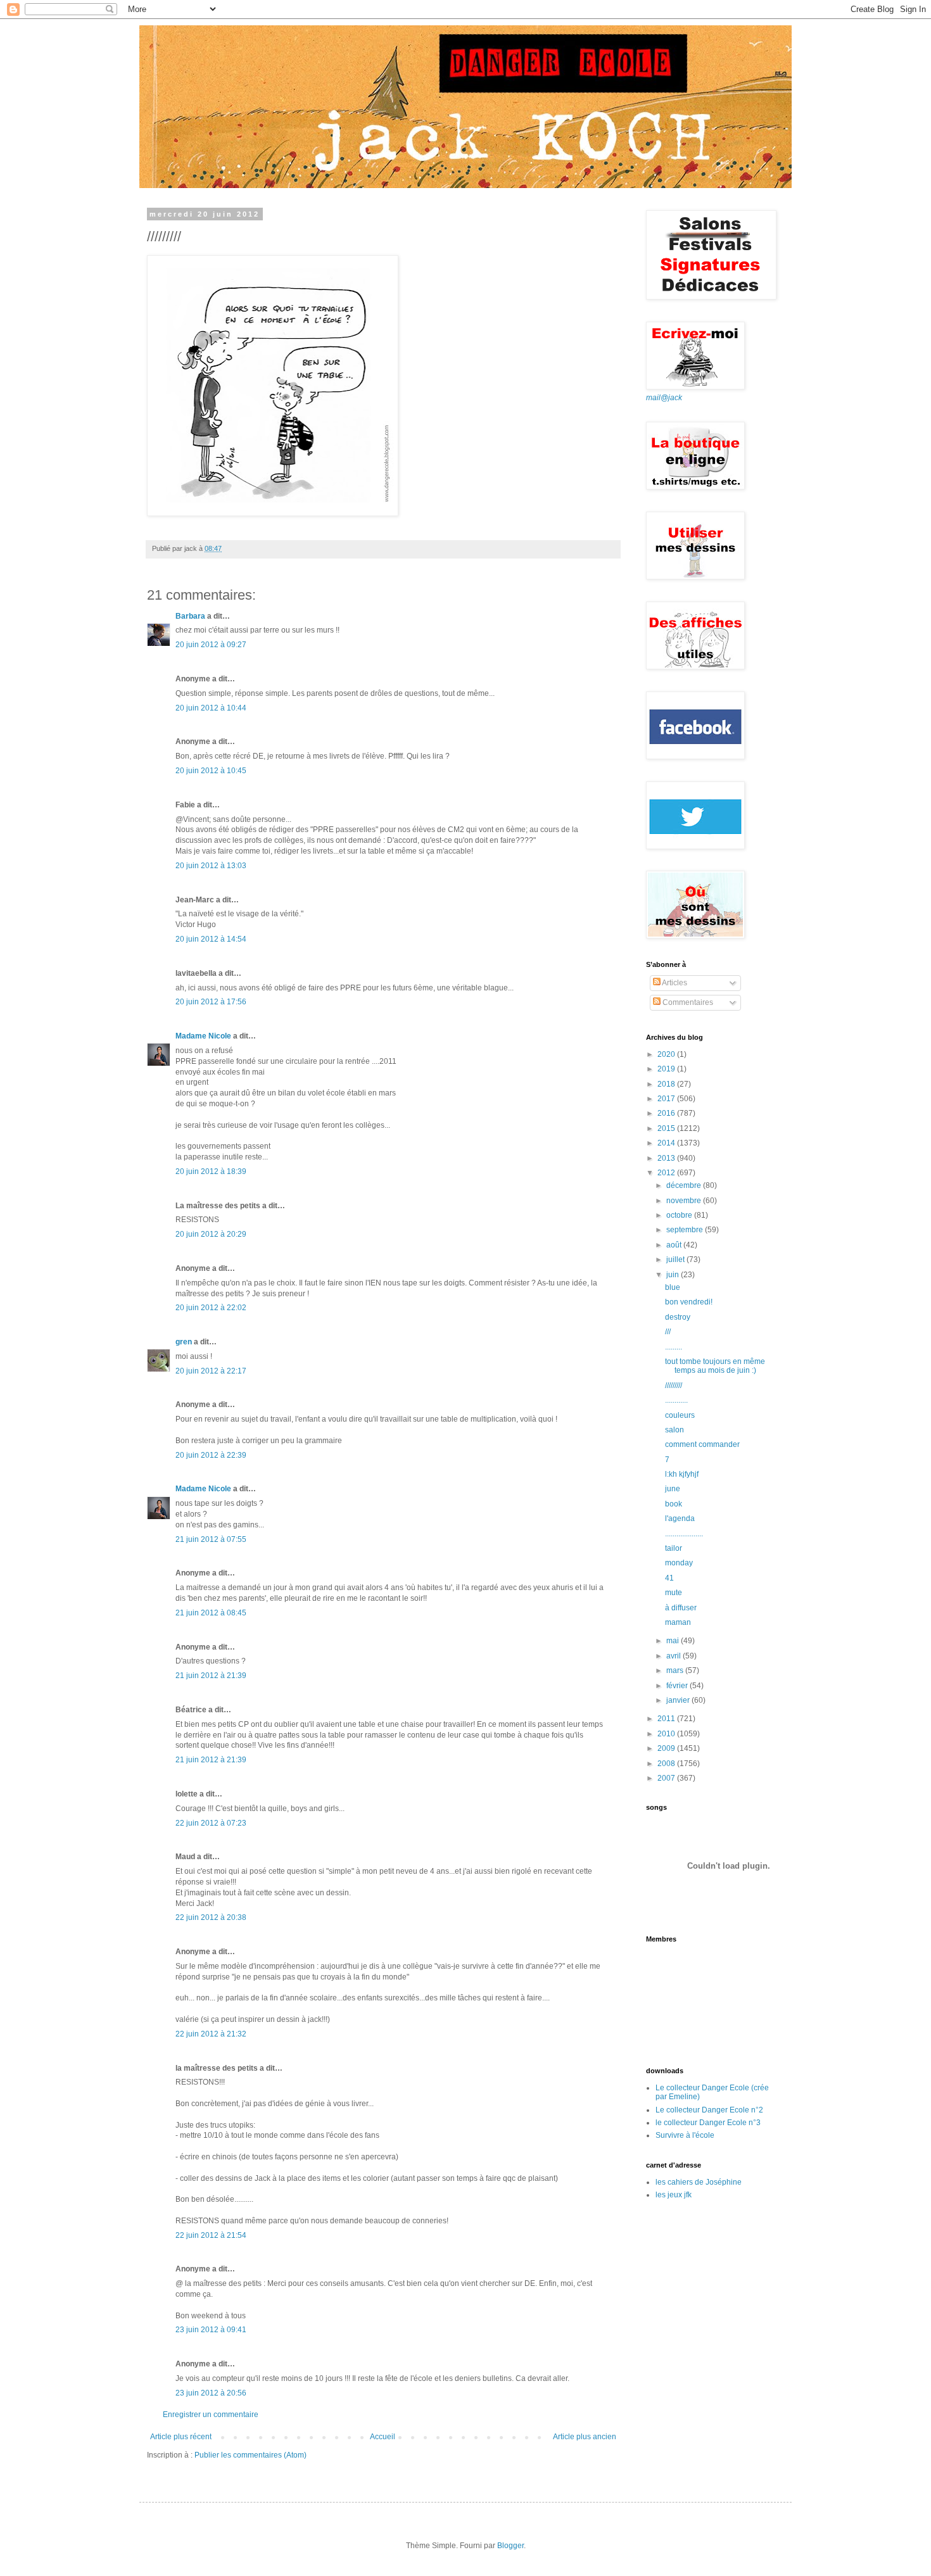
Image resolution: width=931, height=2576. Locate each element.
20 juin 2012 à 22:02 (211, 1308)
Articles (674, 983)
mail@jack (664, 398)
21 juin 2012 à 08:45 (211, 1613)
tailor (674, 1548)
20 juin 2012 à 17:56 (211, 1002)
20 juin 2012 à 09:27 (211, 645)
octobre (680, 1215)
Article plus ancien (585, 2437)
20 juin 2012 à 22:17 (211, 1371)
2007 (667, 1778)
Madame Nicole (204, 1036)
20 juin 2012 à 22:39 (211, 1455)
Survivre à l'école (685, 2135)
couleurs (680, 1415)
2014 (667, 1143)
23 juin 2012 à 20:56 (211, 2393)
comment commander (702, 1444)
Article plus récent (181, 2437)
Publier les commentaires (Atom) (250, 2455)
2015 (667, 1128)
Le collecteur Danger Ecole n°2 (709, 2110)
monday (679, 1563)
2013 (667, 1158)
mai (674, 1641)
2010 (667, 1734)
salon (674, 1430)
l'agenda (680, 1518)
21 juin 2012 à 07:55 (211, 1539)
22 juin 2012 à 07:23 (211, 1823)
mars (676, 1670)
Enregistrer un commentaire (211, 2415)
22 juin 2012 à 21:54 (211, 2235)
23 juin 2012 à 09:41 (211, 2330)
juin (674, 1275)
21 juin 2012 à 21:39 (211, 1676)
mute (674, 1593)
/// (668, 1332)
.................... (684, 1534)
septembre (686, 1230)
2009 (667, 1748)
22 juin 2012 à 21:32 (211, 2034)
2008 (667, 1764)
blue (673, 1287)
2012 (667, 1173)
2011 (667, 1719)
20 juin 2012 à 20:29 (211, 1234)
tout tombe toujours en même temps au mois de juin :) (715, 1366)
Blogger (510, 2546)
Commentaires (687, 1002)
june (673, 1489)
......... (674, 1347)
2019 (667, 1069)
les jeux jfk (674, 2195)
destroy (678, 1317)
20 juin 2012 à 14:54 (211, 939)
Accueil (383, 2437)
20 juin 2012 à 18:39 (211, 1171)
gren (184, 1342)
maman (678, 1622)
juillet (676, 1260)
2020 (667, 1054)
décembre (685, 1185)
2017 (667, 1099)
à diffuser (681, 1608)
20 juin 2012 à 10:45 (211, 771)
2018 (667, 1084)
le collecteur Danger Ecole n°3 (708, 2123)
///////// (674, 1386)
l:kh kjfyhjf (682, 1474)
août (675, 1245)
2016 (667, 1113)
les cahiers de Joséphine (699, 2182)
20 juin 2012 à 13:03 (211, 866)
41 (669, 1578)
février (678, 1686)
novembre (685, 1201)
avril (674, 1656)
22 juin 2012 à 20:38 (211, 1917)
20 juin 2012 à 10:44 (211, 708)
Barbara (190, 616)
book (674, 1504)
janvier (679, 1700)
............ (676, 1400)
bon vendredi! (689, 1302)
